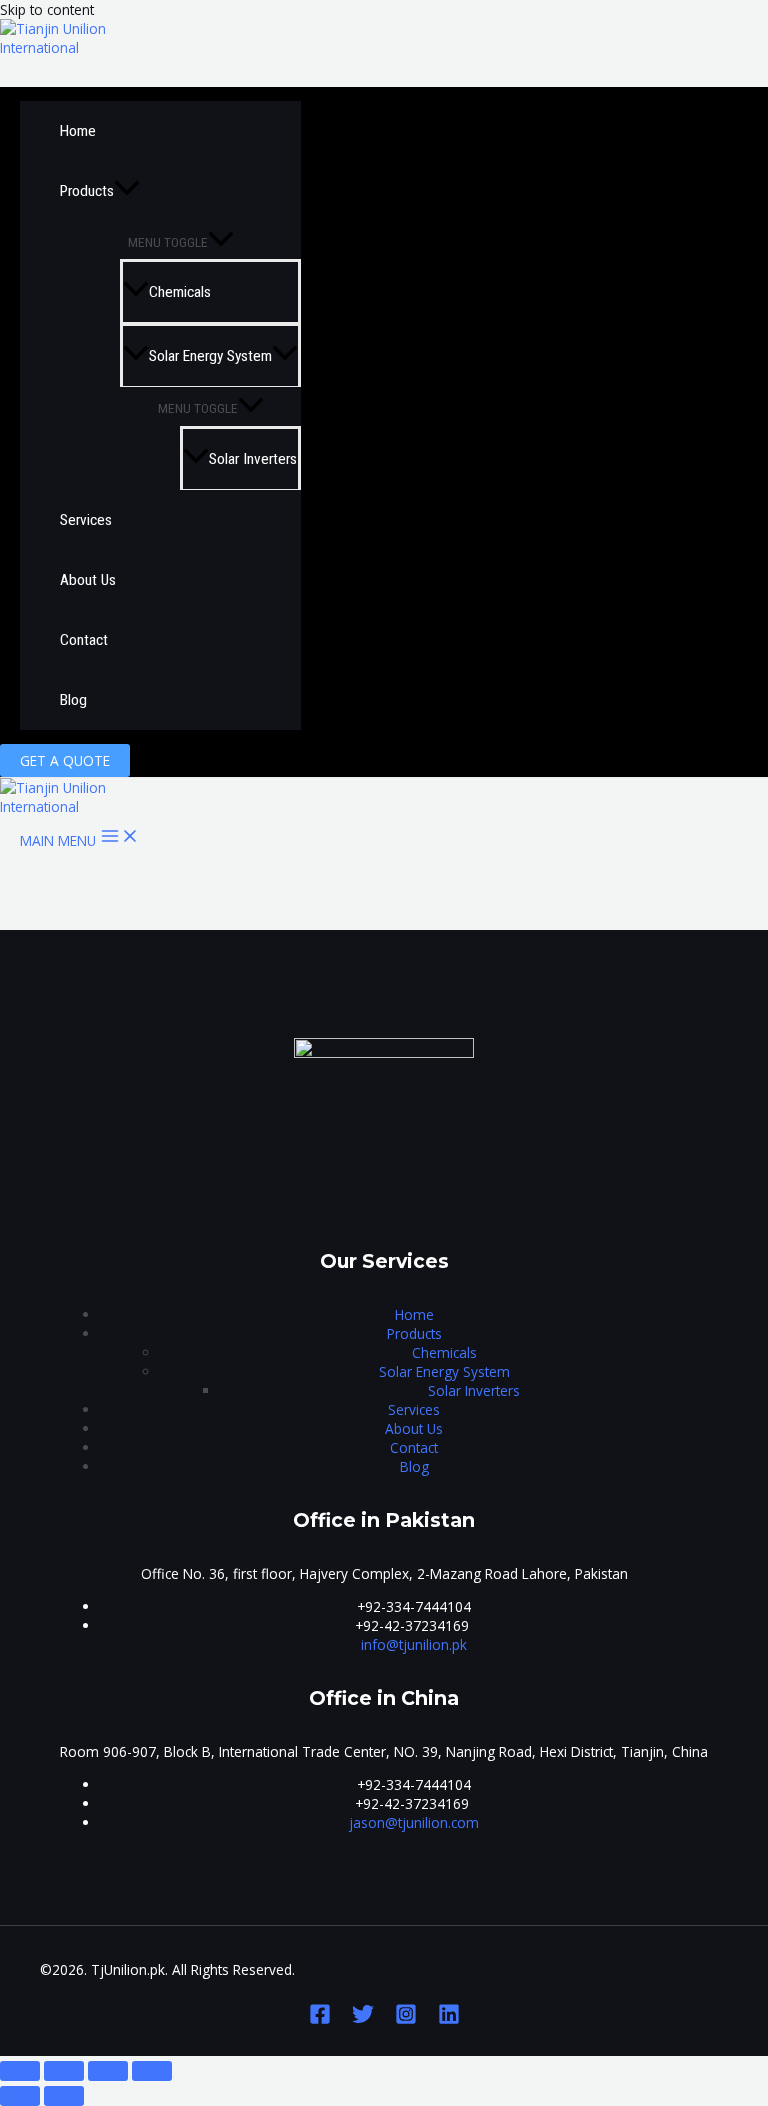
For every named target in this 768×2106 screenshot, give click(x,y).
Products (87, 191)
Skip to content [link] (47, 9)
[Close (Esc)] (20, 2071)
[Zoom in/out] (152, 2071)
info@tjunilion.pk (414, 1644)
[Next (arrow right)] (64, 2096)
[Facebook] (320, 2019)
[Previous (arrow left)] (20, 2096)
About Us (88, 580)
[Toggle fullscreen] (108, 2071)
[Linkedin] (449, 2019)
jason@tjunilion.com (414, 1822)
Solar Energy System (210, 356)
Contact (84, 640)
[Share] (64, 2071)
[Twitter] (363, 2019)
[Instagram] (406, 2019)
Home (78, 131)
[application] (127, 191)
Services (86, 520)
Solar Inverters (253, 459)
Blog (73, 700)
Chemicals (180, 292)
